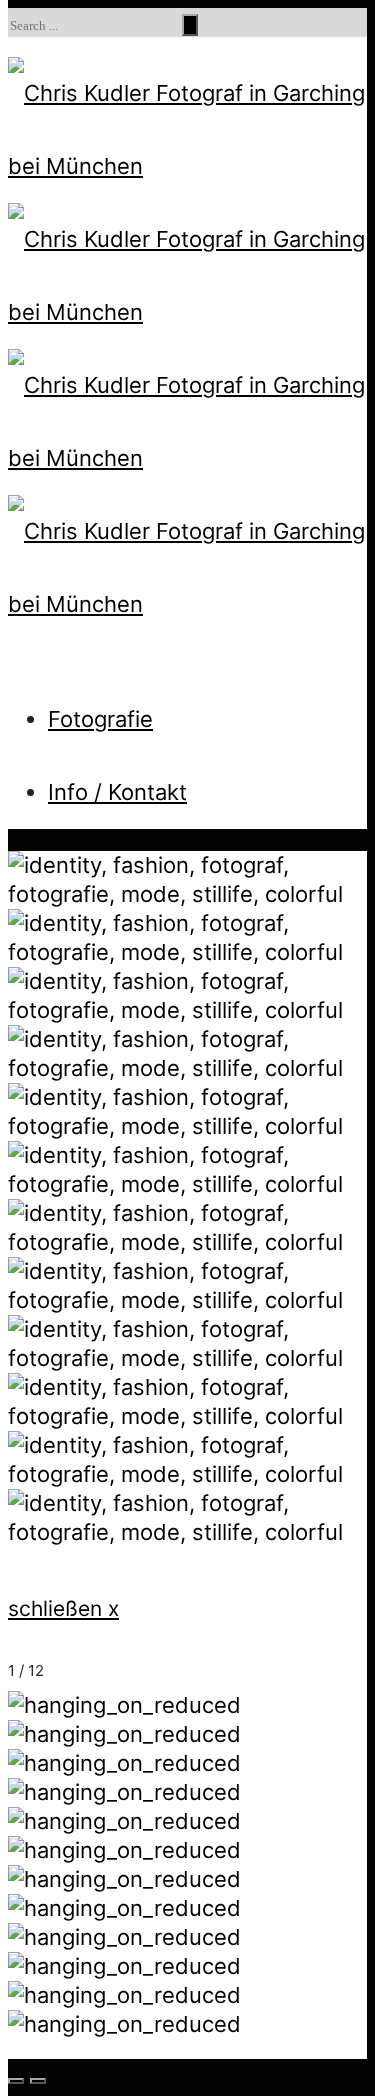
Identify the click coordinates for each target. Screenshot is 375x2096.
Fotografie (100, 719)
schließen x (63, 1608)
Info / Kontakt (117, 792)
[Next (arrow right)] (38, 2081)
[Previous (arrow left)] (16, 2081)
